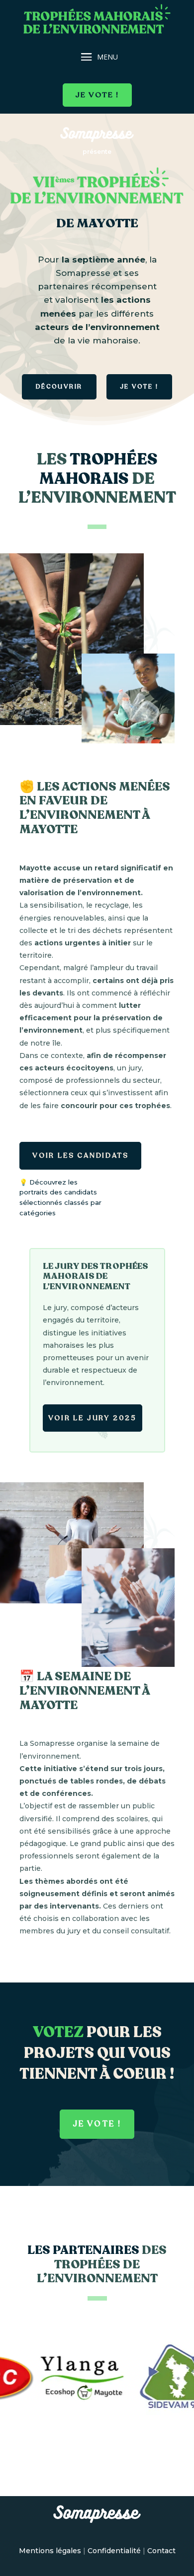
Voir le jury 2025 (93, 1418)
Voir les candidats (80, 1156)
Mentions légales (50, 2551)
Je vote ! (97, 95)
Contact (161, 2551)
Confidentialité (114, 2551)
